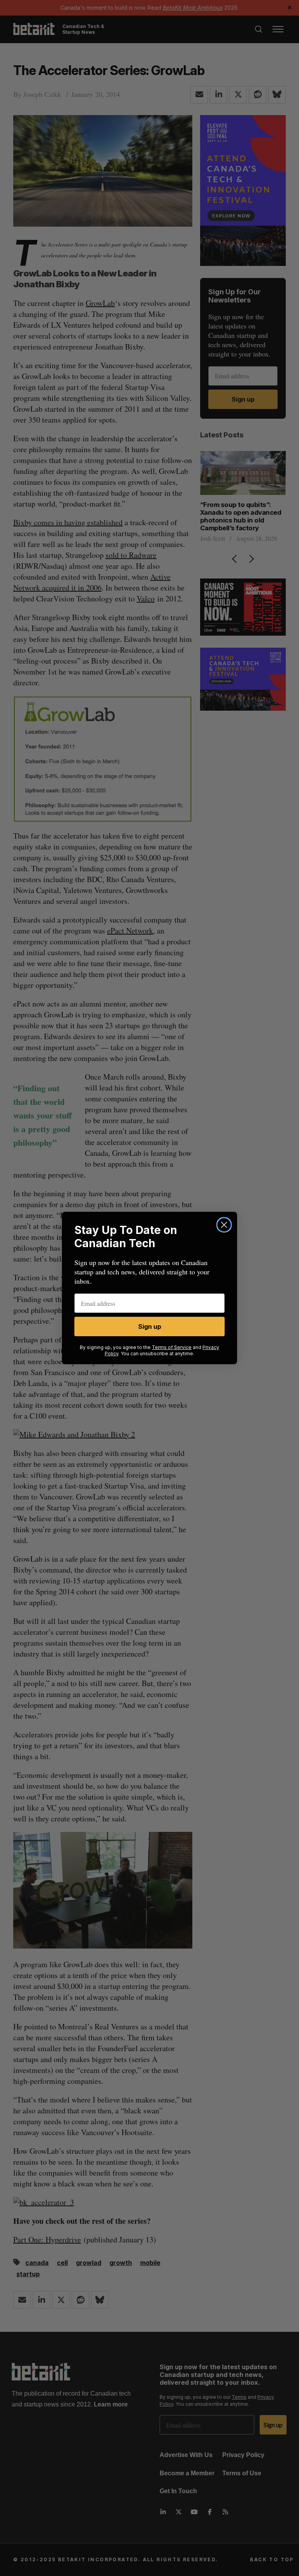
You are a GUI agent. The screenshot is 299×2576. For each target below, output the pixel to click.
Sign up (150, 1326)
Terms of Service (172, 1347)
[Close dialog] (224, 1225)
